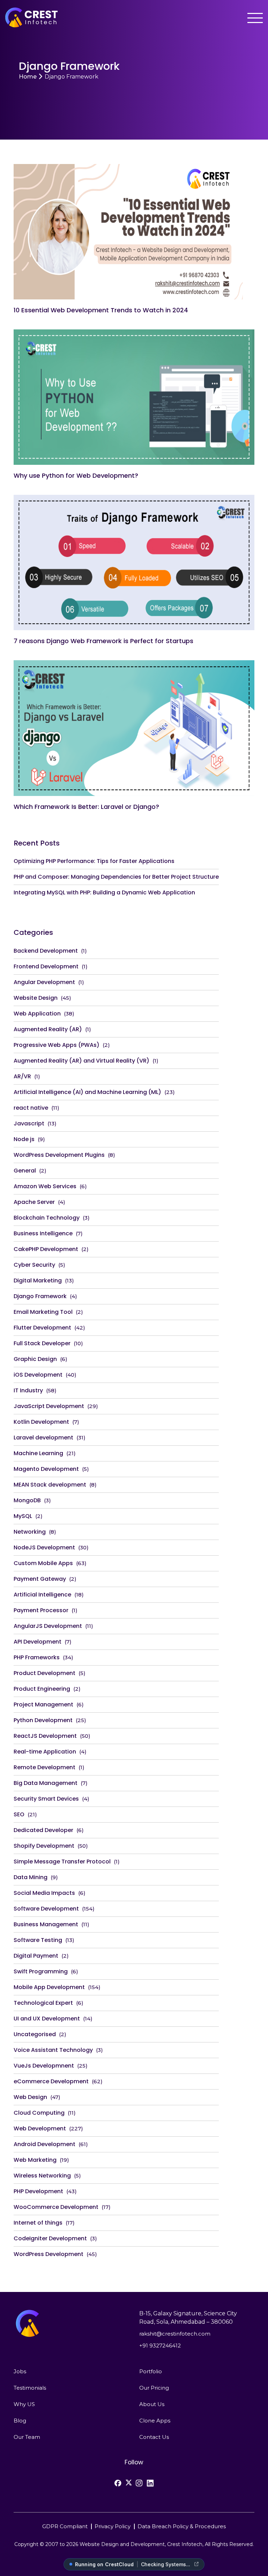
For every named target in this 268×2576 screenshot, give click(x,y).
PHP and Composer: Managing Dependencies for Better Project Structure (116, 877)
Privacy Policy (113, 2526)
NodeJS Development (44, 1547)
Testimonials (30, 2388)
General (25, 1171)
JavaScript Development (49, 1406)
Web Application (37, 1014)
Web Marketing (35, 2160)
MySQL (23, 1516)
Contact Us (154, 2437)
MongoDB (27, 1500)
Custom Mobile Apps (43, 1563)
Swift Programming (41, 1971)
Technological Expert (43, 2003)
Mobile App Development (49, 1987)
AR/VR (22, 1076)
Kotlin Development (41, 1422)
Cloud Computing (39, 2113)
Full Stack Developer (42, 1343)
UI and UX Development (47, 2019)
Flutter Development (42, 1328)
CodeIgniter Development (50, 2238)
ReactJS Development (45, 1736)
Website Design (36, 998)
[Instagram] (139, 2483)
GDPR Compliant (65, 2526)
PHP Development (38, 2191)
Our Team (27, 2437)
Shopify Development (44, 1846)
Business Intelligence (43, 1233)
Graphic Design (35, 1359)
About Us (152, 2404)
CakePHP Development (46, 1249)
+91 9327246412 (160, 2346)
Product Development (44, 1673)
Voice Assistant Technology (53, 2050)
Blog (20, 2421)
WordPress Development (49, 2254)
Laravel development (43, 1438)
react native (31, 1108)
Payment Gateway (40, 1579)
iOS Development (38, 1375)
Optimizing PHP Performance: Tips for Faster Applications (94, 861)
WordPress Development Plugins (59, 1155)
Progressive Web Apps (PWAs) (57, 1045)
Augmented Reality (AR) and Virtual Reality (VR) (81, 1061)
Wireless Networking (42, 2176)
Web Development (40, 2128)
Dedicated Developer (43, 1830)
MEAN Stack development (50, 1485)
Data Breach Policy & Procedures (182, 2526)
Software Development (46, 1909)
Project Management (43, 1704)
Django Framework (40, 1296)
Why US (24, 2404)
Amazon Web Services (45, 1186)
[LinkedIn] (150, 2483)
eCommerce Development (51, 2081)
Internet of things (38, 2223)
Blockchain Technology (47, 1218)
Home (28, 77)
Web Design (30, 2097)
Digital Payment (36, 1956)
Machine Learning (38, 1453)
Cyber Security (34, 1265)
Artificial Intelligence (42, 1595)
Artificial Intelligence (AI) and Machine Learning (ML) (87, 1092)
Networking (30, 1532)
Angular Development (44, 982)
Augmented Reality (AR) (48, 1029)
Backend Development (46, 951)
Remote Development (44, 1767)
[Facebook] (118, 2483)
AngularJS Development (48, 1626)
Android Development (44, 2144)
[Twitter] (129, 2482)
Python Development (43, 1720)
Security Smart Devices (46, 1799)
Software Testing (38, 1940)
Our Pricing (154, 2388)
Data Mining (31, 1877)
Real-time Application (45, 1752)
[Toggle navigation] (255, 18)
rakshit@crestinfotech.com (175, 2334)
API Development (38, 1642)
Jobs (20, 2371)
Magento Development (46, 1469)
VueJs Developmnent (44, 2066)
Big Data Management (46, 1783)
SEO (19, 1814)
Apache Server (34, 1202)
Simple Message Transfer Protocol (62, 1862)
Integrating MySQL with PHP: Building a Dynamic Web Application (104, 892)
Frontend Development (46, 966)
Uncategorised (35, 2034)
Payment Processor (41, 1610)
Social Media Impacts (44, 1893)
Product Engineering (42, 1689)
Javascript (29, 1123)
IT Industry (28, 1390)
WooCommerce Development (56, 2207)
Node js (24, 1139)
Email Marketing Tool (43, 1312)
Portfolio (151, 2371)
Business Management (46, 1924)
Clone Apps (155, 2421)
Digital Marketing (38, 1280)
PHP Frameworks (37, 1657)
